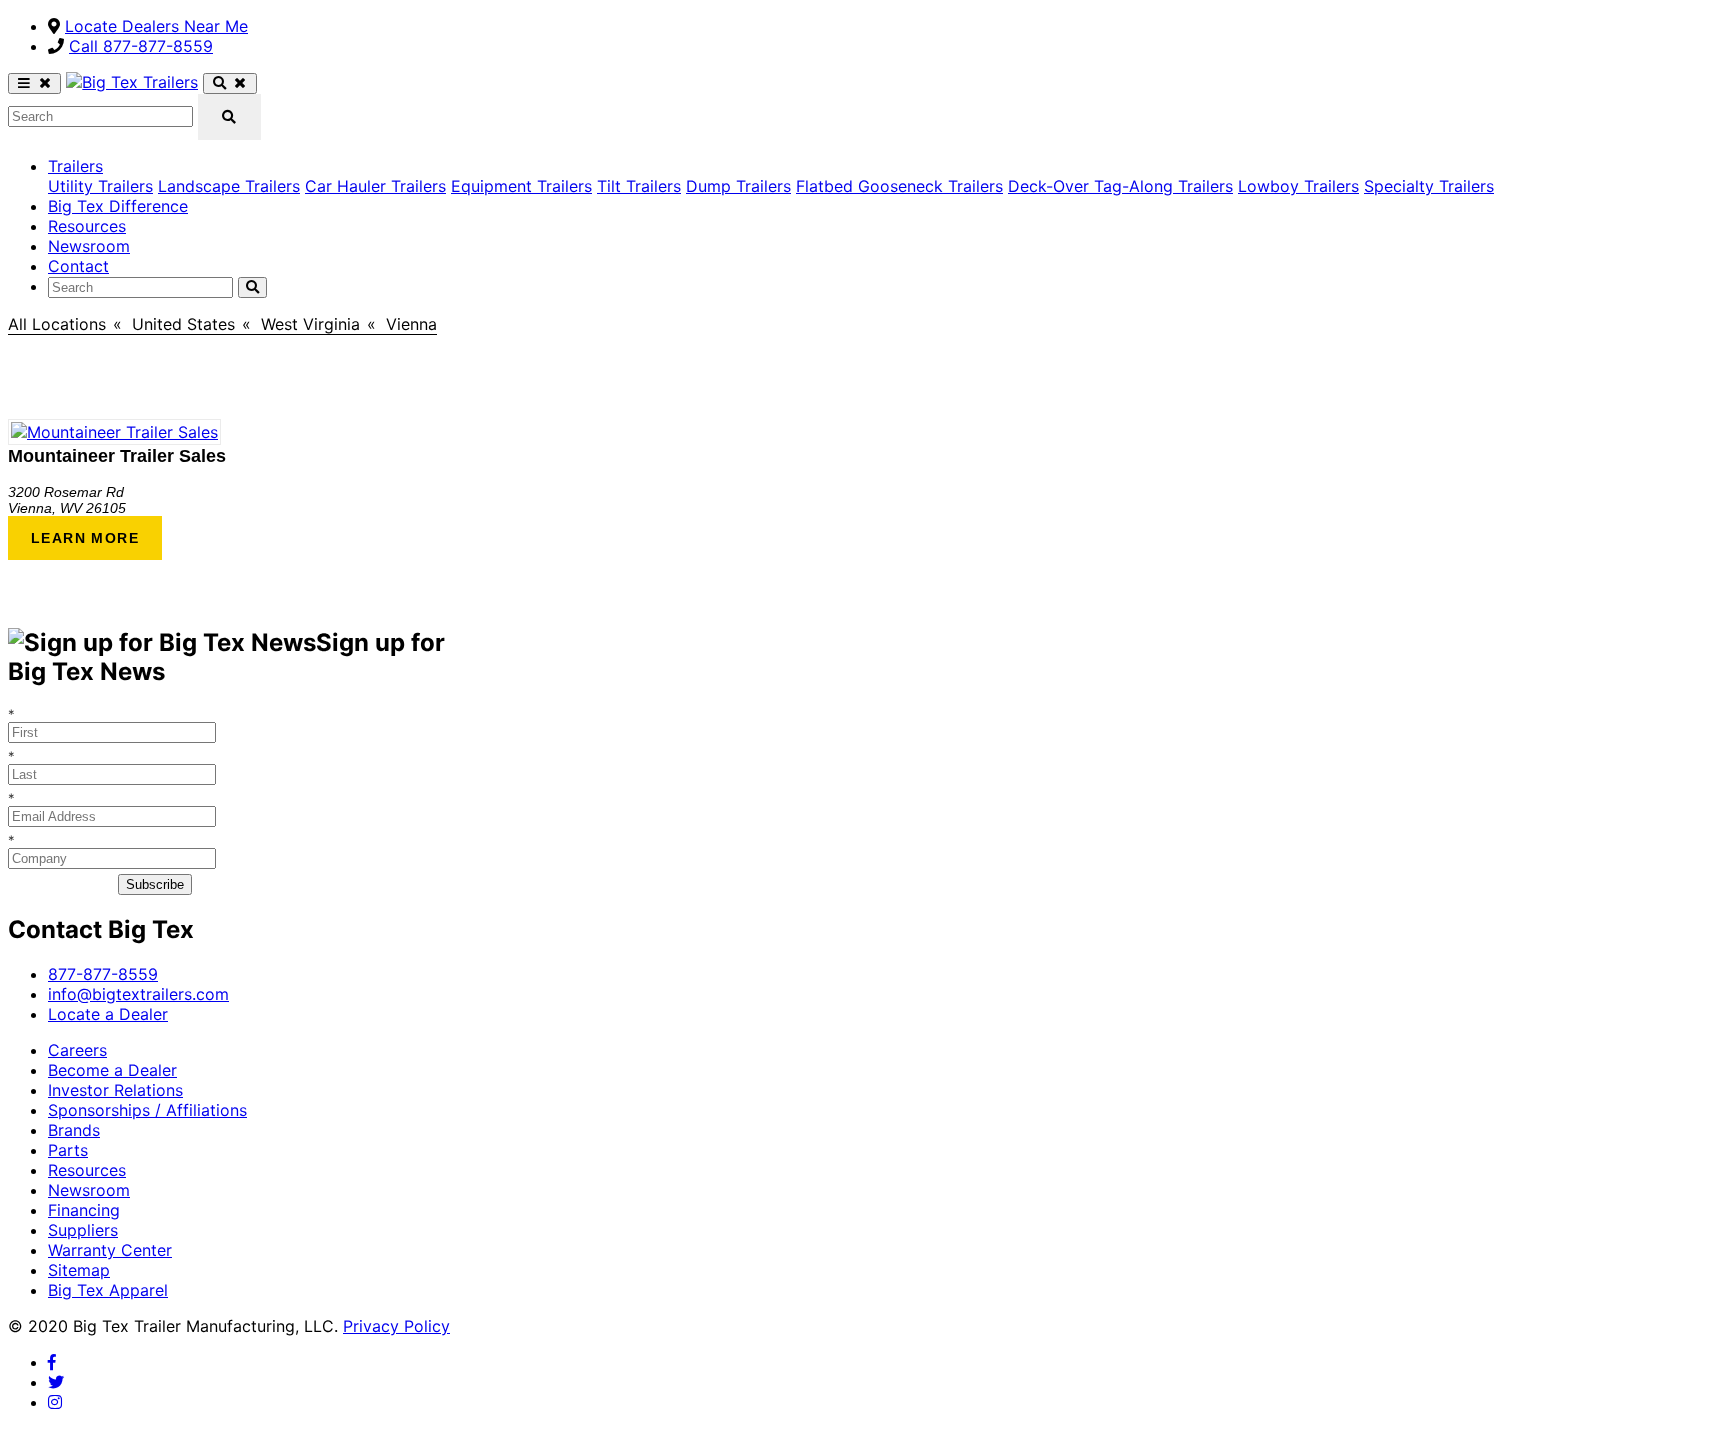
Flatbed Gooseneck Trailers (899, 186)
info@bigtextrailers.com (138, 994)
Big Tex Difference (118, 206)
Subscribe (155, 884)
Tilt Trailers (639, 186)
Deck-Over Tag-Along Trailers (1120, 186)
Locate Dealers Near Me (156, 26)
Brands (74, 1130)
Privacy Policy (396, 1326)
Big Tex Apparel (108, 1290)
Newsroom (89, 246)
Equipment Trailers (521, 186)
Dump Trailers (738, 186)
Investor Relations (115, 1090)
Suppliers (83, 1230)
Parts (68, 1150)
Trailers (75, 166)
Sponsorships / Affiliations (147, 1110)
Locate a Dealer (108, 1014)
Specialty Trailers (1429, 186)
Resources (87, 226)
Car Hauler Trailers (375, 186)
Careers (77, 1050)
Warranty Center (110, 1250)
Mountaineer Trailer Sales (117, 456)
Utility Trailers (100, 186)
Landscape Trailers (229, 186)
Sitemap (79, 1270)
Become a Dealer (112, 1070)
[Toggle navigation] (34, 83)
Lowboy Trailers (1298, 186)
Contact (78, 266)
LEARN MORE (85, 538)
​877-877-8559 (103, 974)
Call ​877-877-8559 (141, 46)
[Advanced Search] (229, 83)
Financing (84, 1210)
